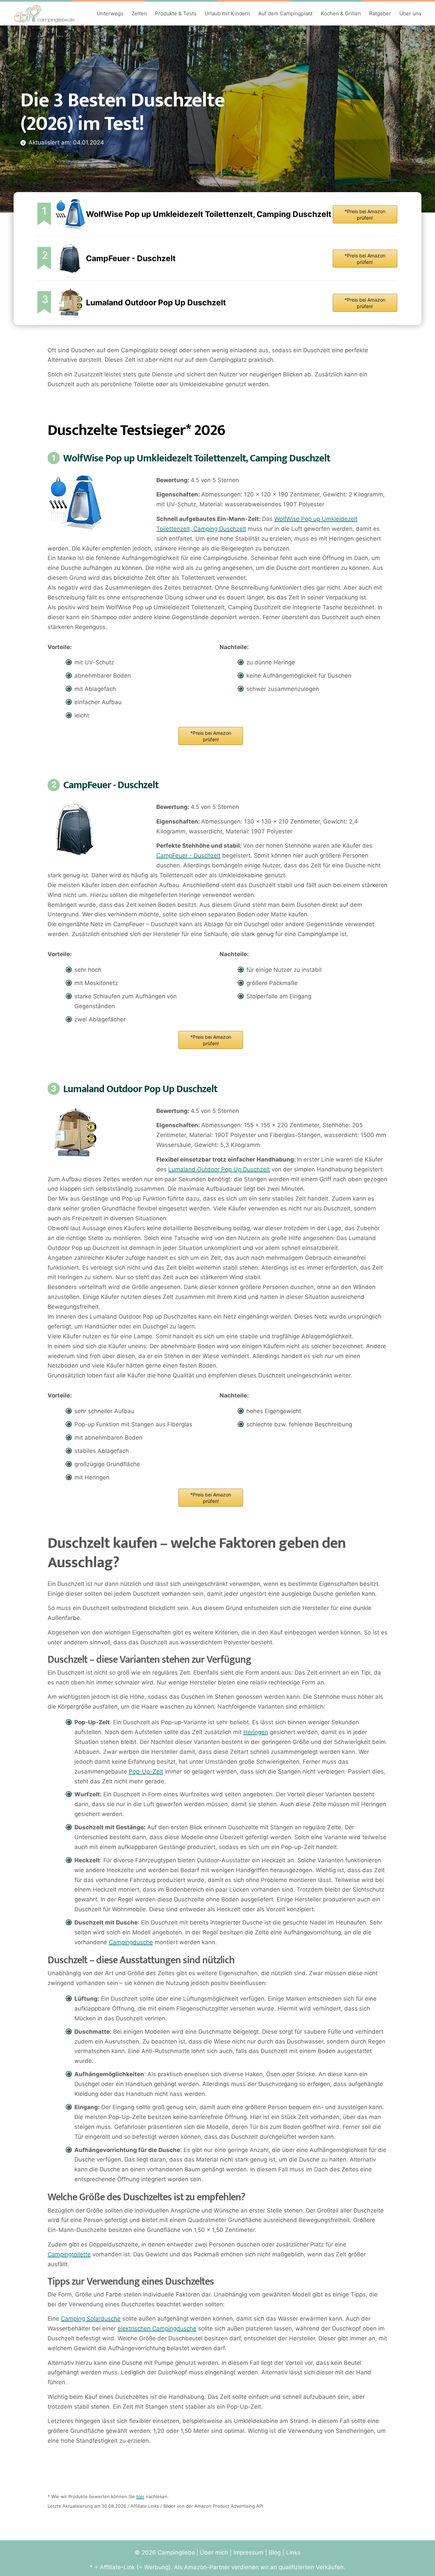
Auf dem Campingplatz (285, 13)
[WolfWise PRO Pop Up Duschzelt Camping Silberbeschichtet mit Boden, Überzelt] (70, 214)
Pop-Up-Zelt (146, 1772)
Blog (275, 2553)
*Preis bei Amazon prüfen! (365, 215)
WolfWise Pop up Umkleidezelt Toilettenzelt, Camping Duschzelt (209, 214)
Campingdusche (131, 1942)
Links (293, 2553)
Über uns (410, 13)
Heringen (256, 1732)
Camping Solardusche (91, 2319)
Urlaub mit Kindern (227, 13)
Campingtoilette (69, 2254)
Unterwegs (110, 13)
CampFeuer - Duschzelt (131, 258)
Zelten (139, 13)
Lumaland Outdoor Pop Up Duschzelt (156, 303)
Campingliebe (176, 2553)
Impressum (248, 2553)
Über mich (214, 2553)
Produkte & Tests (176, 13)
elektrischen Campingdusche (157, 2328)
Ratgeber (380, 13)
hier (140, 2496)
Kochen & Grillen (341, 13)
